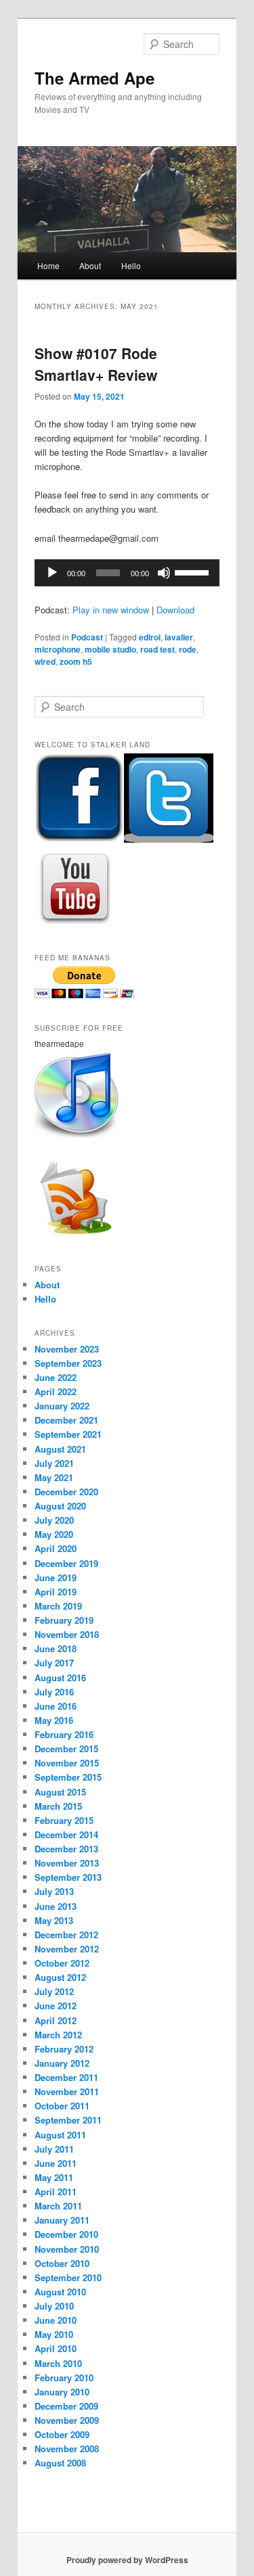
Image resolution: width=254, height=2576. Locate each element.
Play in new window (111, 610)
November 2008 (67, 2449)
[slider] (194, 571)
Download (175, 610)
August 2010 (60, 2292)
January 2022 (62, 1406)
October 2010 (62, 2263)
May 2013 (54, 1920)
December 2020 (66, 1492)
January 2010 (62, 2392)
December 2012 (66, 1935)
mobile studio (110, 649)
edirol (150, 637)
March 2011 (58, 2206)
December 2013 (66, 1849)
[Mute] (164, 573)
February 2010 (64, 2378)
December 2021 (66, 1420)
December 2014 (66, 1834)
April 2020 (56, 1548)
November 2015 (67, 1763)
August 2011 (60, 2135)
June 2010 (56, 2320)
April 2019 (56, 1592)
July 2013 (54, 1891)
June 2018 (56, 1648)
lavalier (179, 637)
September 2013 (68, 1877)
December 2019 (66, 1563)
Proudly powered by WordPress (127, 2560)
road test (157, 649)
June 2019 (56, 1577)
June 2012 (56, 2006)
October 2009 (62, 2434)
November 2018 (67, 1634)
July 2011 (54, 2149)
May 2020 (54, 1534)
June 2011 (56, 2163)
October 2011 (62, 2106)
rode (188, 649)
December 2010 (66, 2234)
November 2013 (67, 1863)
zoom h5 (76, 661)
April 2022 (56, 1391)
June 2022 (56, 1377)
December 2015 (66, 1749)
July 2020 (54, 1520)
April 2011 (56, 2192)
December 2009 (66, 2406)
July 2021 (54, 1463)
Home (48, 265)
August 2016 (60, 1678)
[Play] (52, 573)
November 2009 (67, 2420)
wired (45, 661)
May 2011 (54, 2177)
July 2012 (54, 1991)
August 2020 (60, 1506)
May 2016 (54, 1720)
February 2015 (64, 1820)
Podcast (87, 637)
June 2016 (56, 1706)
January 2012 (62, 2063)
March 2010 (58, 2363)
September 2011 (68, 2120)
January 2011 (62, 2220)
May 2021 (54, 1477)
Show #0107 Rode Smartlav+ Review (96, 364)
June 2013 (56, 1906)
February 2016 (64, 1734)
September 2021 (68, 1434)
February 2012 (64, 2049)
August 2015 (60, 1792)
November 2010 (67, 2249)
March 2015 (58, 1806)
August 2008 (60, 2463)
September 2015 (68, 1777)
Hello (131, 265)
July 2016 (54, 1692)
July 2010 (54, 2306)
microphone (58, 649)
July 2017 (54, 1663)
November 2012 (67, 1949)
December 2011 (66, 2077)
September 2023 (68, 1363)
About (90, 265)
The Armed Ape (94, 78)
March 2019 (58, 1606)
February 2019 (64, 1620)
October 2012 (62, 1963)
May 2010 (54, 2334)
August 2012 (60, 1977)
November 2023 (67, 1349)
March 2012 (58, 2035)
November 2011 (67, 2091)
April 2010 (56, 2348)
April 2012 (56, 2020)
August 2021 (60, 1449)
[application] (127, 573)
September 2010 (68, 2277)
